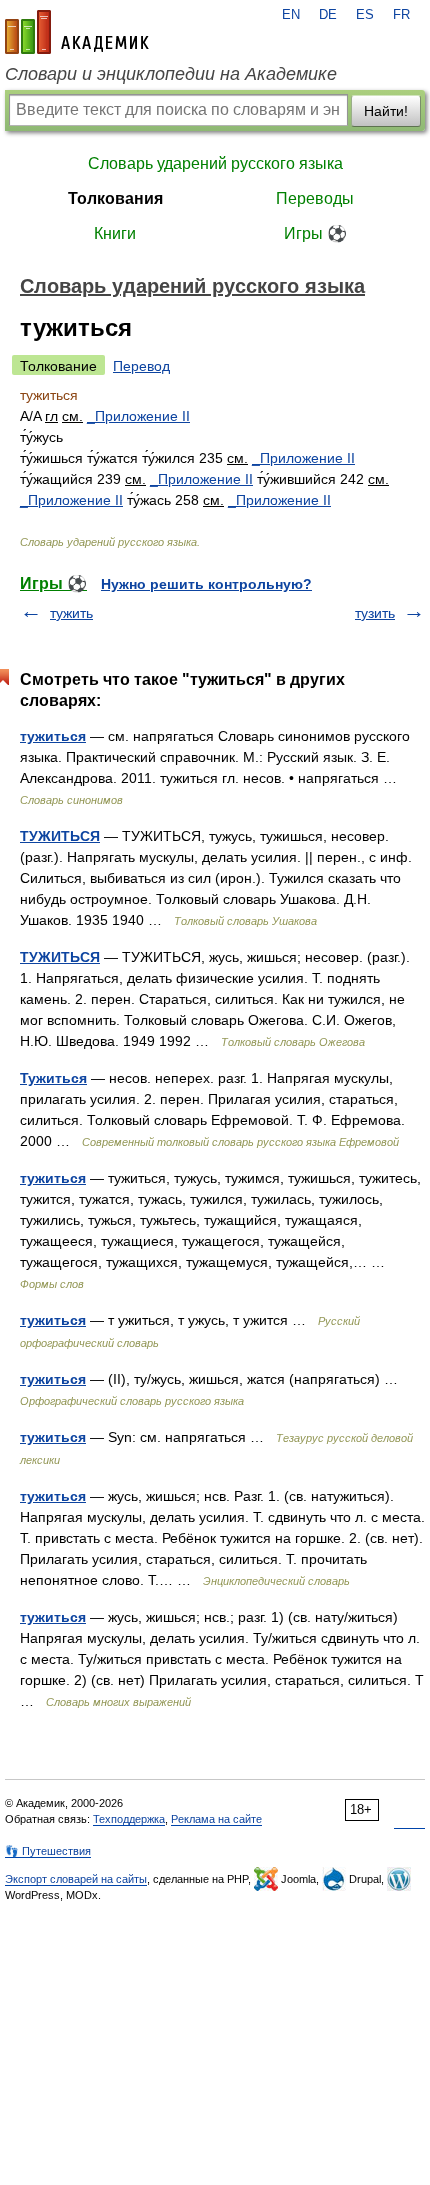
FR (401, 15)
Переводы (315, 198)
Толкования (115, 198)
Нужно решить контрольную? (206, 584)
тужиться (53, 736)
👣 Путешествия (48, 1851)
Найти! (386, 111)
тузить (375, 613)
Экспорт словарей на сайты (76, 1879)
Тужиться (53, 1078)
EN (291, 15)
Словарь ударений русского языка (215, 163)
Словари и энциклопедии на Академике (171, 74)
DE (328, 15)
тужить (71, 613)
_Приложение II (138, 416)
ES (365, 15)
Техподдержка (129, 1819)
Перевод (141, 366)
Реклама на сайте (216, 1819)
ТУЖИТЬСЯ (60, 836)
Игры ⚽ (315, 233)
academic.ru (77, 32)
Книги (115, 233)
